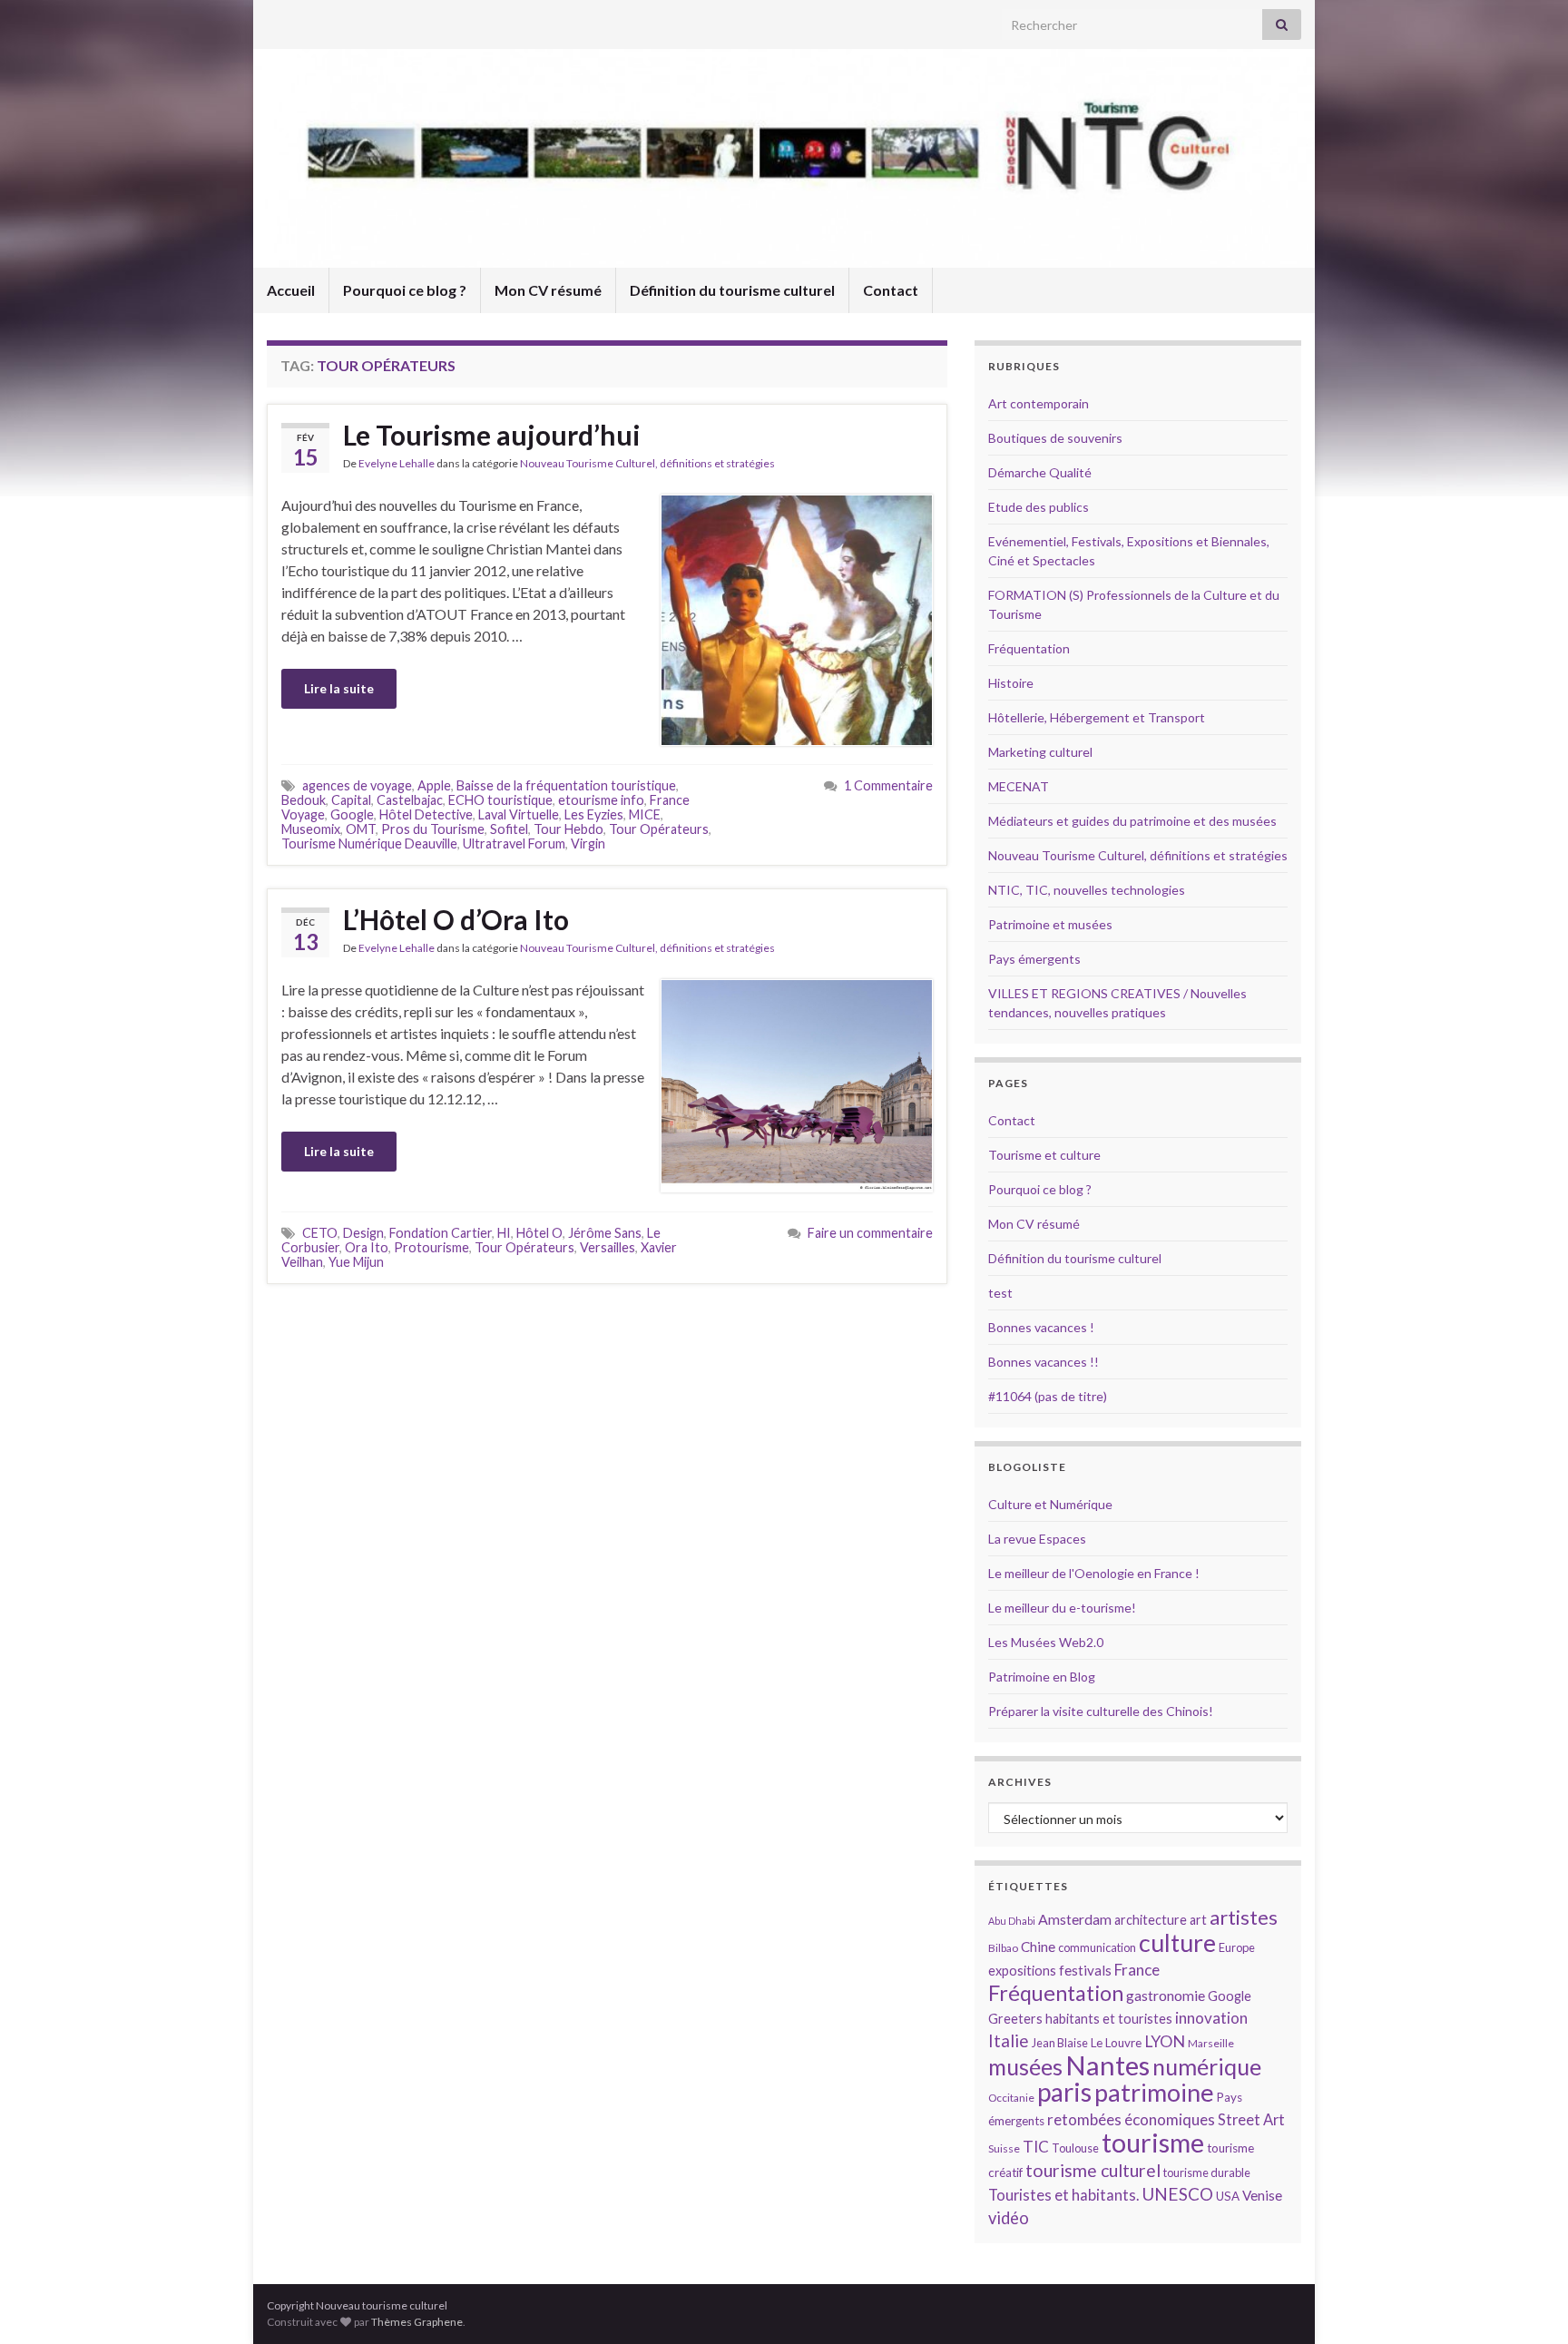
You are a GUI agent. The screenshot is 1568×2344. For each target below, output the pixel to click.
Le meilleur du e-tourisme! (1062, 1608)
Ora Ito (367, 1247)
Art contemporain (1039, 403)
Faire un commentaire (870, 1233)
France (1137, 1970)
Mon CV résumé (548, 290)
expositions (1022, 1971)
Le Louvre (1116, 2043)
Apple (434, 785)
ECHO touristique (500, 800)
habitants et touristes (1109, 2019)
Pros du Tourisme (433, 829)
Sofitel (509, 829)
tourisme (1153, 2143)
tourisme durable (1207, 2172)
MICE (645, 814)
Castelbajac (410, 800)
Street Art (1251, 2120)
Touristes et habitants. (1063, 2195)
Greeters (1015, 2019)
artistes (1244, 1917)
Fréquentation (1029, 648)
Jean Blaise (1060, 2043)
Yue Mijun (356, 1262)
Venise (1262, 2195)
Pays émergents (1034, 959)
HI (504, 1233)
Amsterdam (1075, 1919)
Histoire (1011, 683)
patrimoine (1154, 2092)
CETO (320, 1233)
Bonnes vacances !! (1044, 1362)
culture (1177, 1942)
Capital (351, 800)
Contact (891, 290)
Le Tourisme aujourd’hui (492, 435)
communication (1097, 1947)
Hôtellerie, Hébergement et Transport (1097, 717)
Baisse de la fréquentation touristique (566, 785)
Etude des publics (1039, 507)
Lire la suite (339, 688)
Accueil (291, 290)
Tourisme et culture (1044, 1155)
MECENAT (1019, 786)
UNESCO (1177, 2194)
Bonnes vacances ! (1041, 1327)
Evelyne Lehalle (397, 463)
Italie (1009, 2040)
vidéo (1009, 2218)
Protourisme (431, 1247)
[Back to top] (1527, 2303)
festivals (1085, 1970)
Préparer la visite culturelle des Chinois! (1101, 1711)
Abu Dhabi (1012, 1921)
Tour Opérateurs (659, 829)
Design (363, 1233)
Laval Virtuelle (519, 814)
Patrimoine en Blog (1042, 1677)
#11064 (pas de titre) (1048, 1396)
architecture (1151, 1920)
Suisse (1004, 2148)
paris (1064, 2092)
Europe (1237, 1947)
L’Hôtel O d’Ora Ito (456, 919)
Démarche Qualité (1040, 472)
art (1198, 1920)
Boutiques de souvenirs (1055, 438)
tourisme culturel (1093, 2170)
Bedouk (304, 800)
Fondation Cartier (441, 1233)
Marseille (1211, 2043)
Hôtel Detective (426, 814)
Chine (1038, 1947)
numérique (1207, 2066)
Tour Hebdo (568, 829)
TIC (1036, 2147)
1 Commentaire (888, 785)
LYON (1165, 2041)
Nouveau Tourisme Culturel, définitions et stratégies (647, 463)
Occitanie (1011, 2098)
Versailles (608, 1247)
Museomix (311, 829)
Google (352, 814)
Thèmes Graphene (417, 2322)
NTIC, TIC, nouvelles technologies (1087, 890)
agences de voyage (357, 785)
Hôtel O (539, 1233)
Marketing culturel (1040, 752)
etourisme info (601, 800)
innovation (1211, 2018)
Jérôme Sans (605, 1233)
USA (1228, 2196)
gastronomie (1166, 1995)
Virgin (588, 843)
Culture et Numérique (1050, 1504)
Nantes (1107, 2065)
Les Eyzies (594, 814)
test (1000, 1293)
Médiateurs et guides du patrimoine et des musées (1132, 821)
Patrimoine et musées (1050, 924)
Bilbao (1003, 1948)
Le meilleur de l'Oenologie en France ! (1094, 1573)
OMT (361, 829)
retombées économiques (1131, 2119)
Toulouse (1075, 2148)
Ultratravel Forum (514, 843)
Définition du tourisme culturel (732, 290)
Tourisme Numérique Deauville (369, 843)
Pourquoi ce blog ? (405, 290)
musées (1025, 2067)
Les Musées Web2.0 (1046, 1642)
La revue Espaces (1037, 1539)
